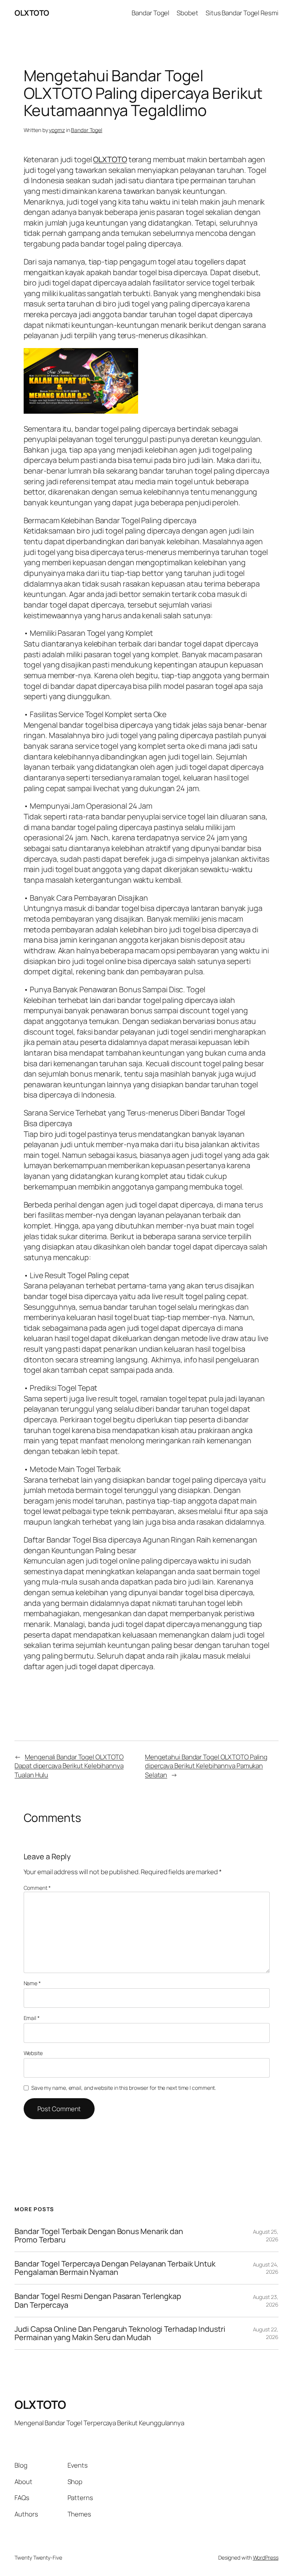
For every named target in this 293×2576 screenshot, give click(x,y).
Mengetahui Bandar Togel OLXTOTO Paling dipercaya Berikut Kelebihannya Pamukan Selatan (206, 1766)
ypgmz (57, 130)
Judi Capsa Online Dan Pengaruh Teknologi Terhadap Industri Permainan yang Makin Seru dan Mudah (120, 2333)
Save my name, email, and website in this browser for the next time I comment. (124, 2088)
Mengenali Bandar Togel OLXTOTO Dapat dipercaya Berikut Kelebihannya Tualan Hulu (69, 1766)
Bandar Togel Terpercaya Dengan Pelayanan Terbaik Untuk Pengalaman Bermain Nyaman (115, 2268)
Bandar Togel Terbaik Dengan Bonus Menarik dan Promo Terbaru (99, 2236)
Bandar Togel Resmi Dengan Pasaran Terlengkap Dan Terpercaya (98, 2300)
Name (32, 1983)
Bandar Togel (87, 130)
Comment (37, 1888)
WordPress (266, 2557)
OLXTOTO (32, 13)
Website (33, 2053)
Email (32, 2018)
